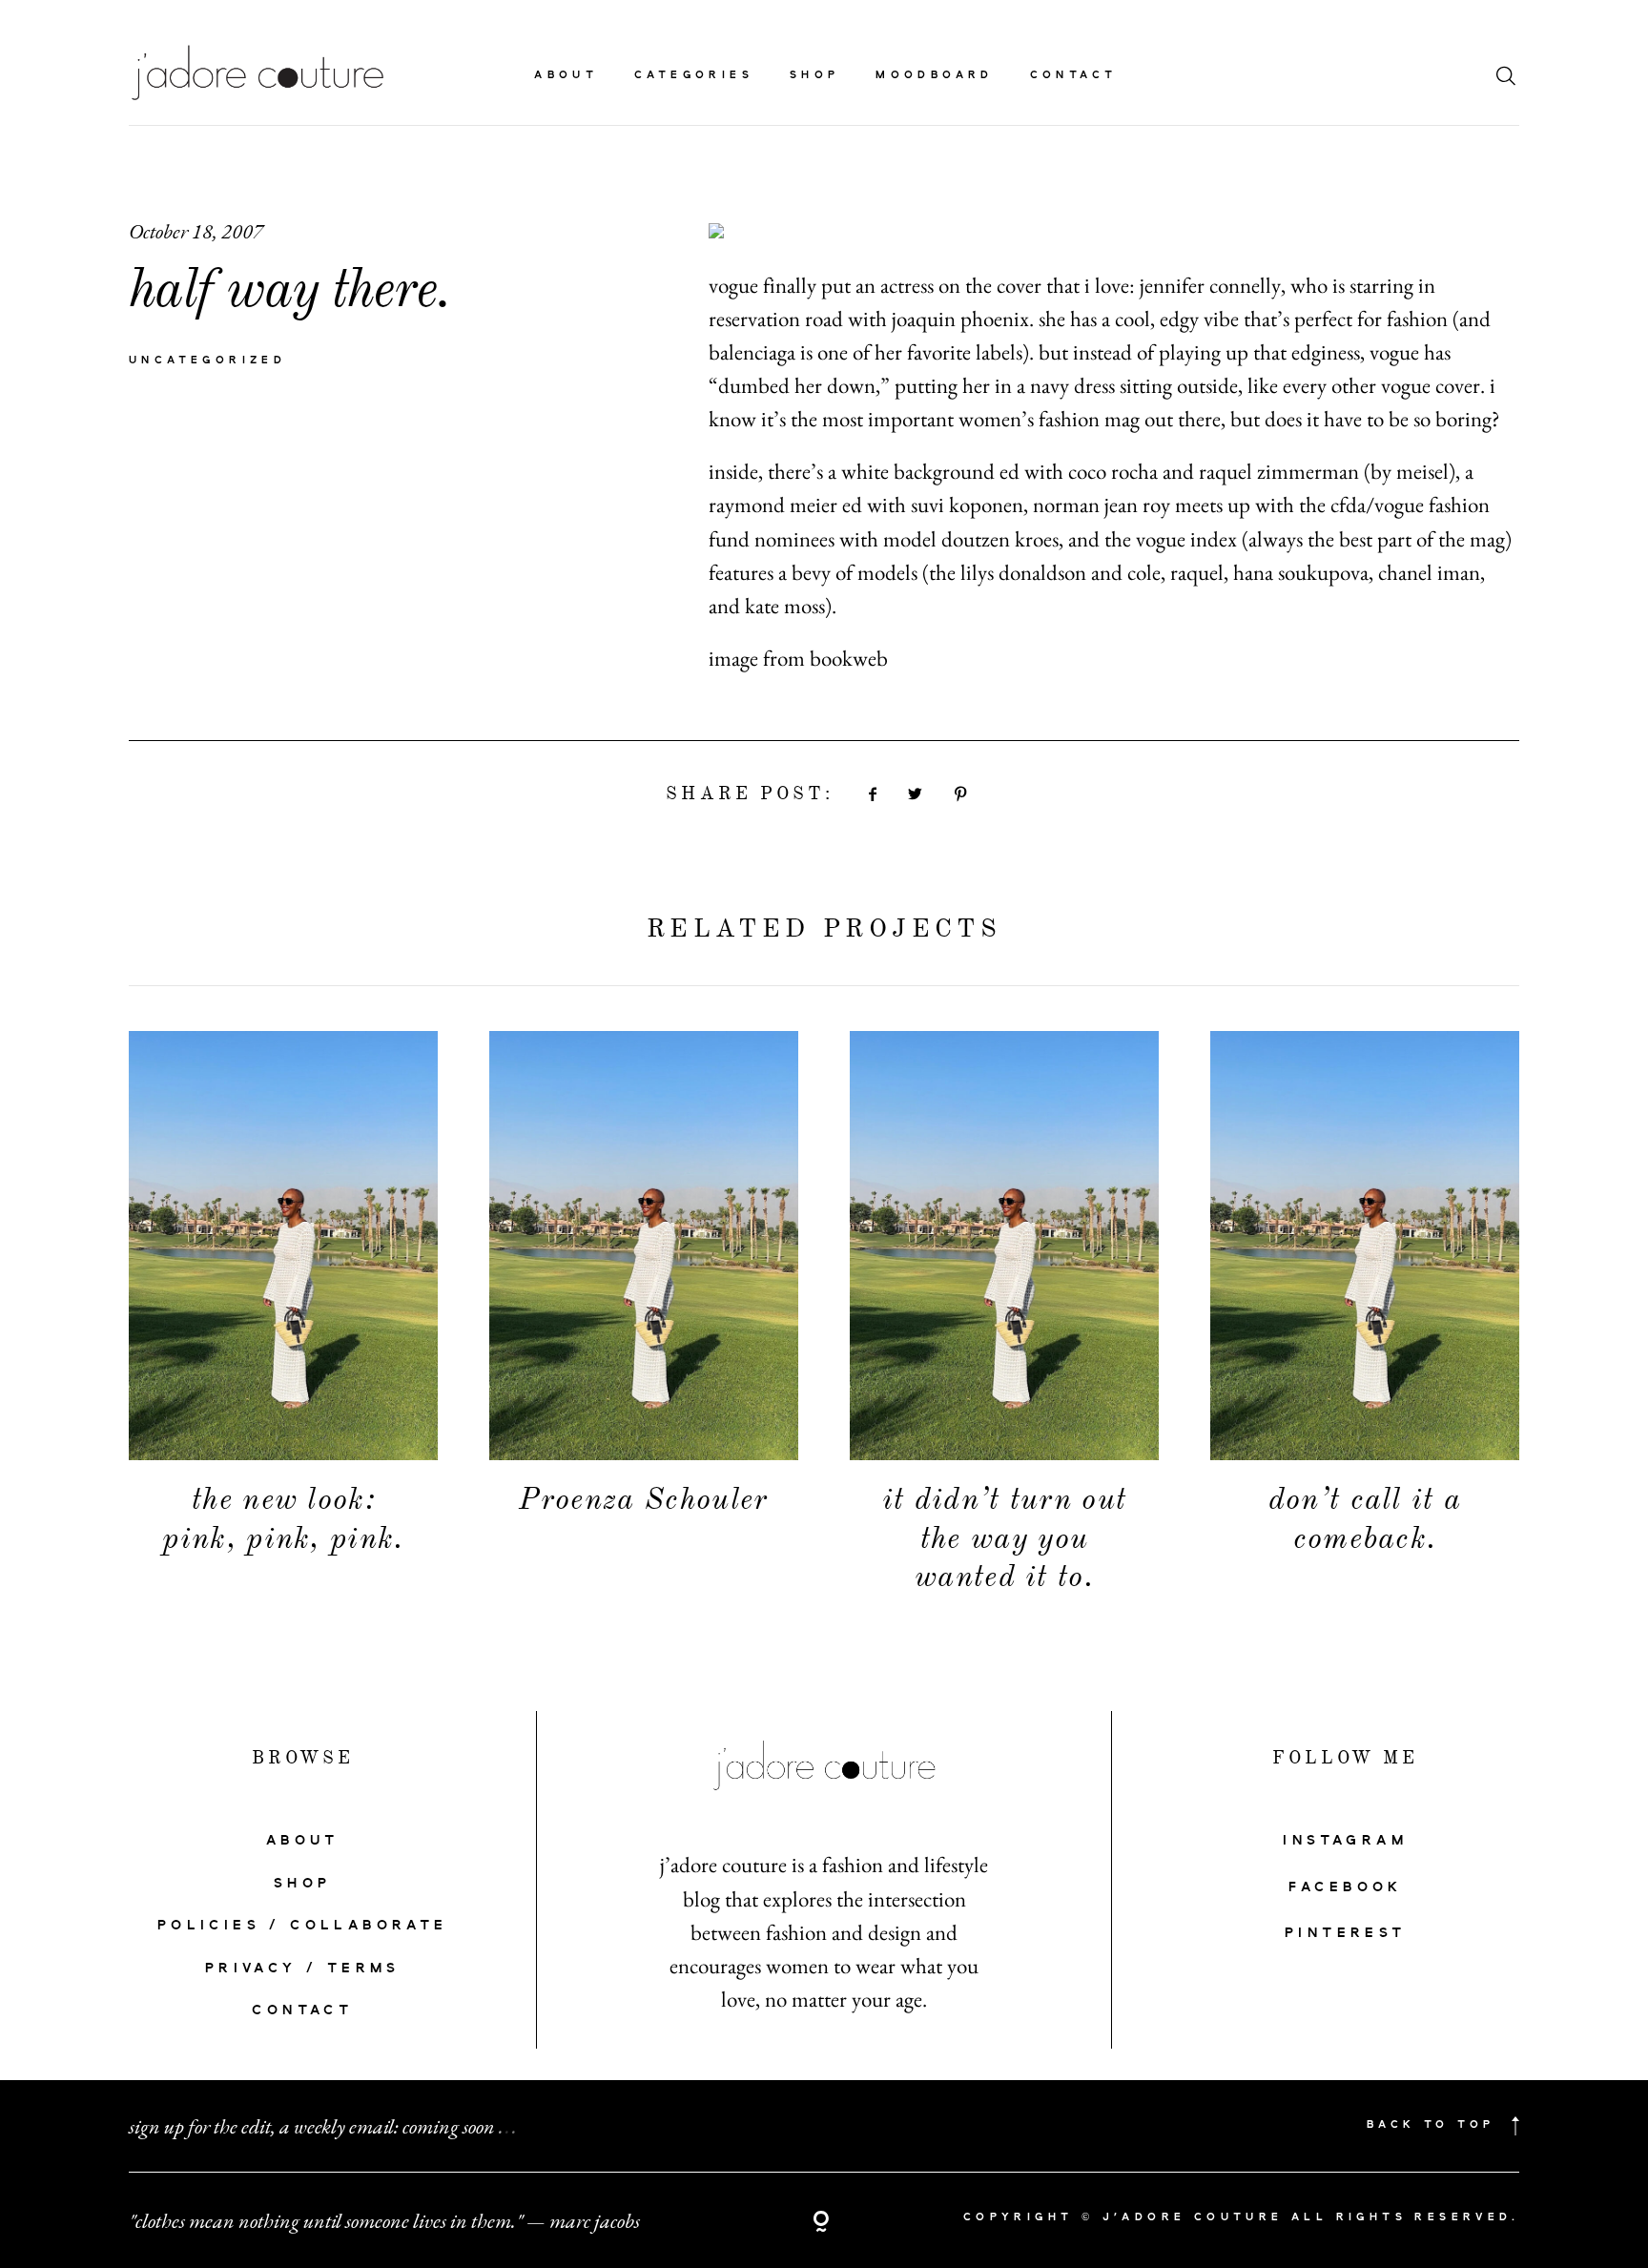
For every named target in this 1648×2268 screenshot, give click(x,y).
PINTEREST (1346, 1933)
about (566, 76)
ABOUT (303, 1841)
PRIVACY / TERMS (303, 1969)
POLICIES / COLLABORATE (303, 1926)
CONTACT (302, 2010)
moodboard (935, 76)
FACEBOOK (1346, 1887)
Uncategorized (207, 361)
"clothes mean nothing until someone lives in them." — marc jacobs (384, 2220)
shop (815, 76)
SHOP (303, 1884)
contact (1074, 76)
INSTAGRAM (1345, 1841)
